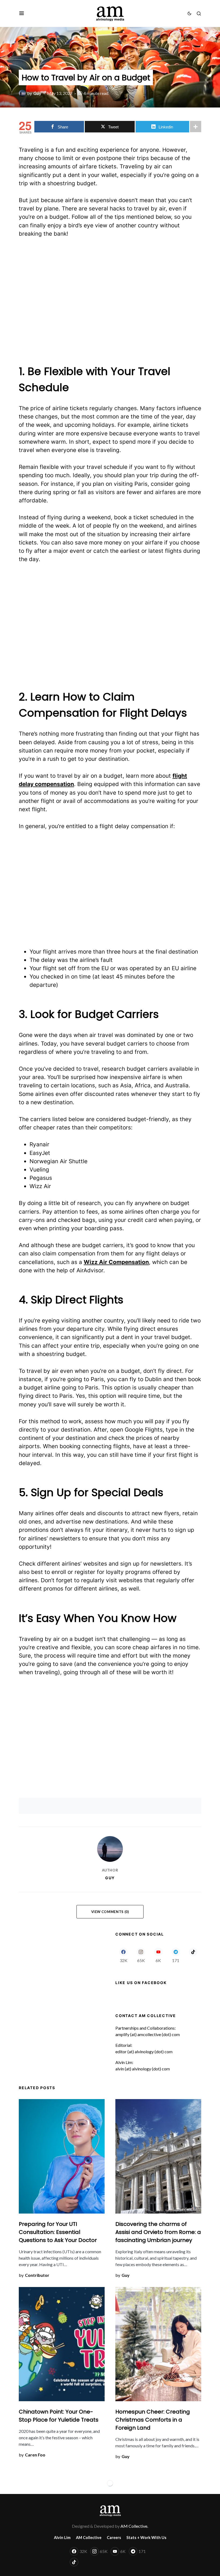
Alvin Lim (62, 2538)
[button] (22, 13)
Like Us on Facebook (141, 1983)
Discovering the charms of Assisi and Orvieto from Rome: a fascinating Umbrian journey (158, 2232)
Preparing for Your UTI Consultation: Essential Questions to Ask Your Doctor (58, 2232)
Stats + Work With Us (146, 2538)
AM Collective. (134, 2526)
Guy (110, 1878)
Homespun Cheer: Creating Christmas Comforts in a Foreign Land (153, 2420)
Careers (114, 2538)
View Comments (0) (110, 1912)
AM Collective (89, 2538)
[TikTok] (193, 1955)
